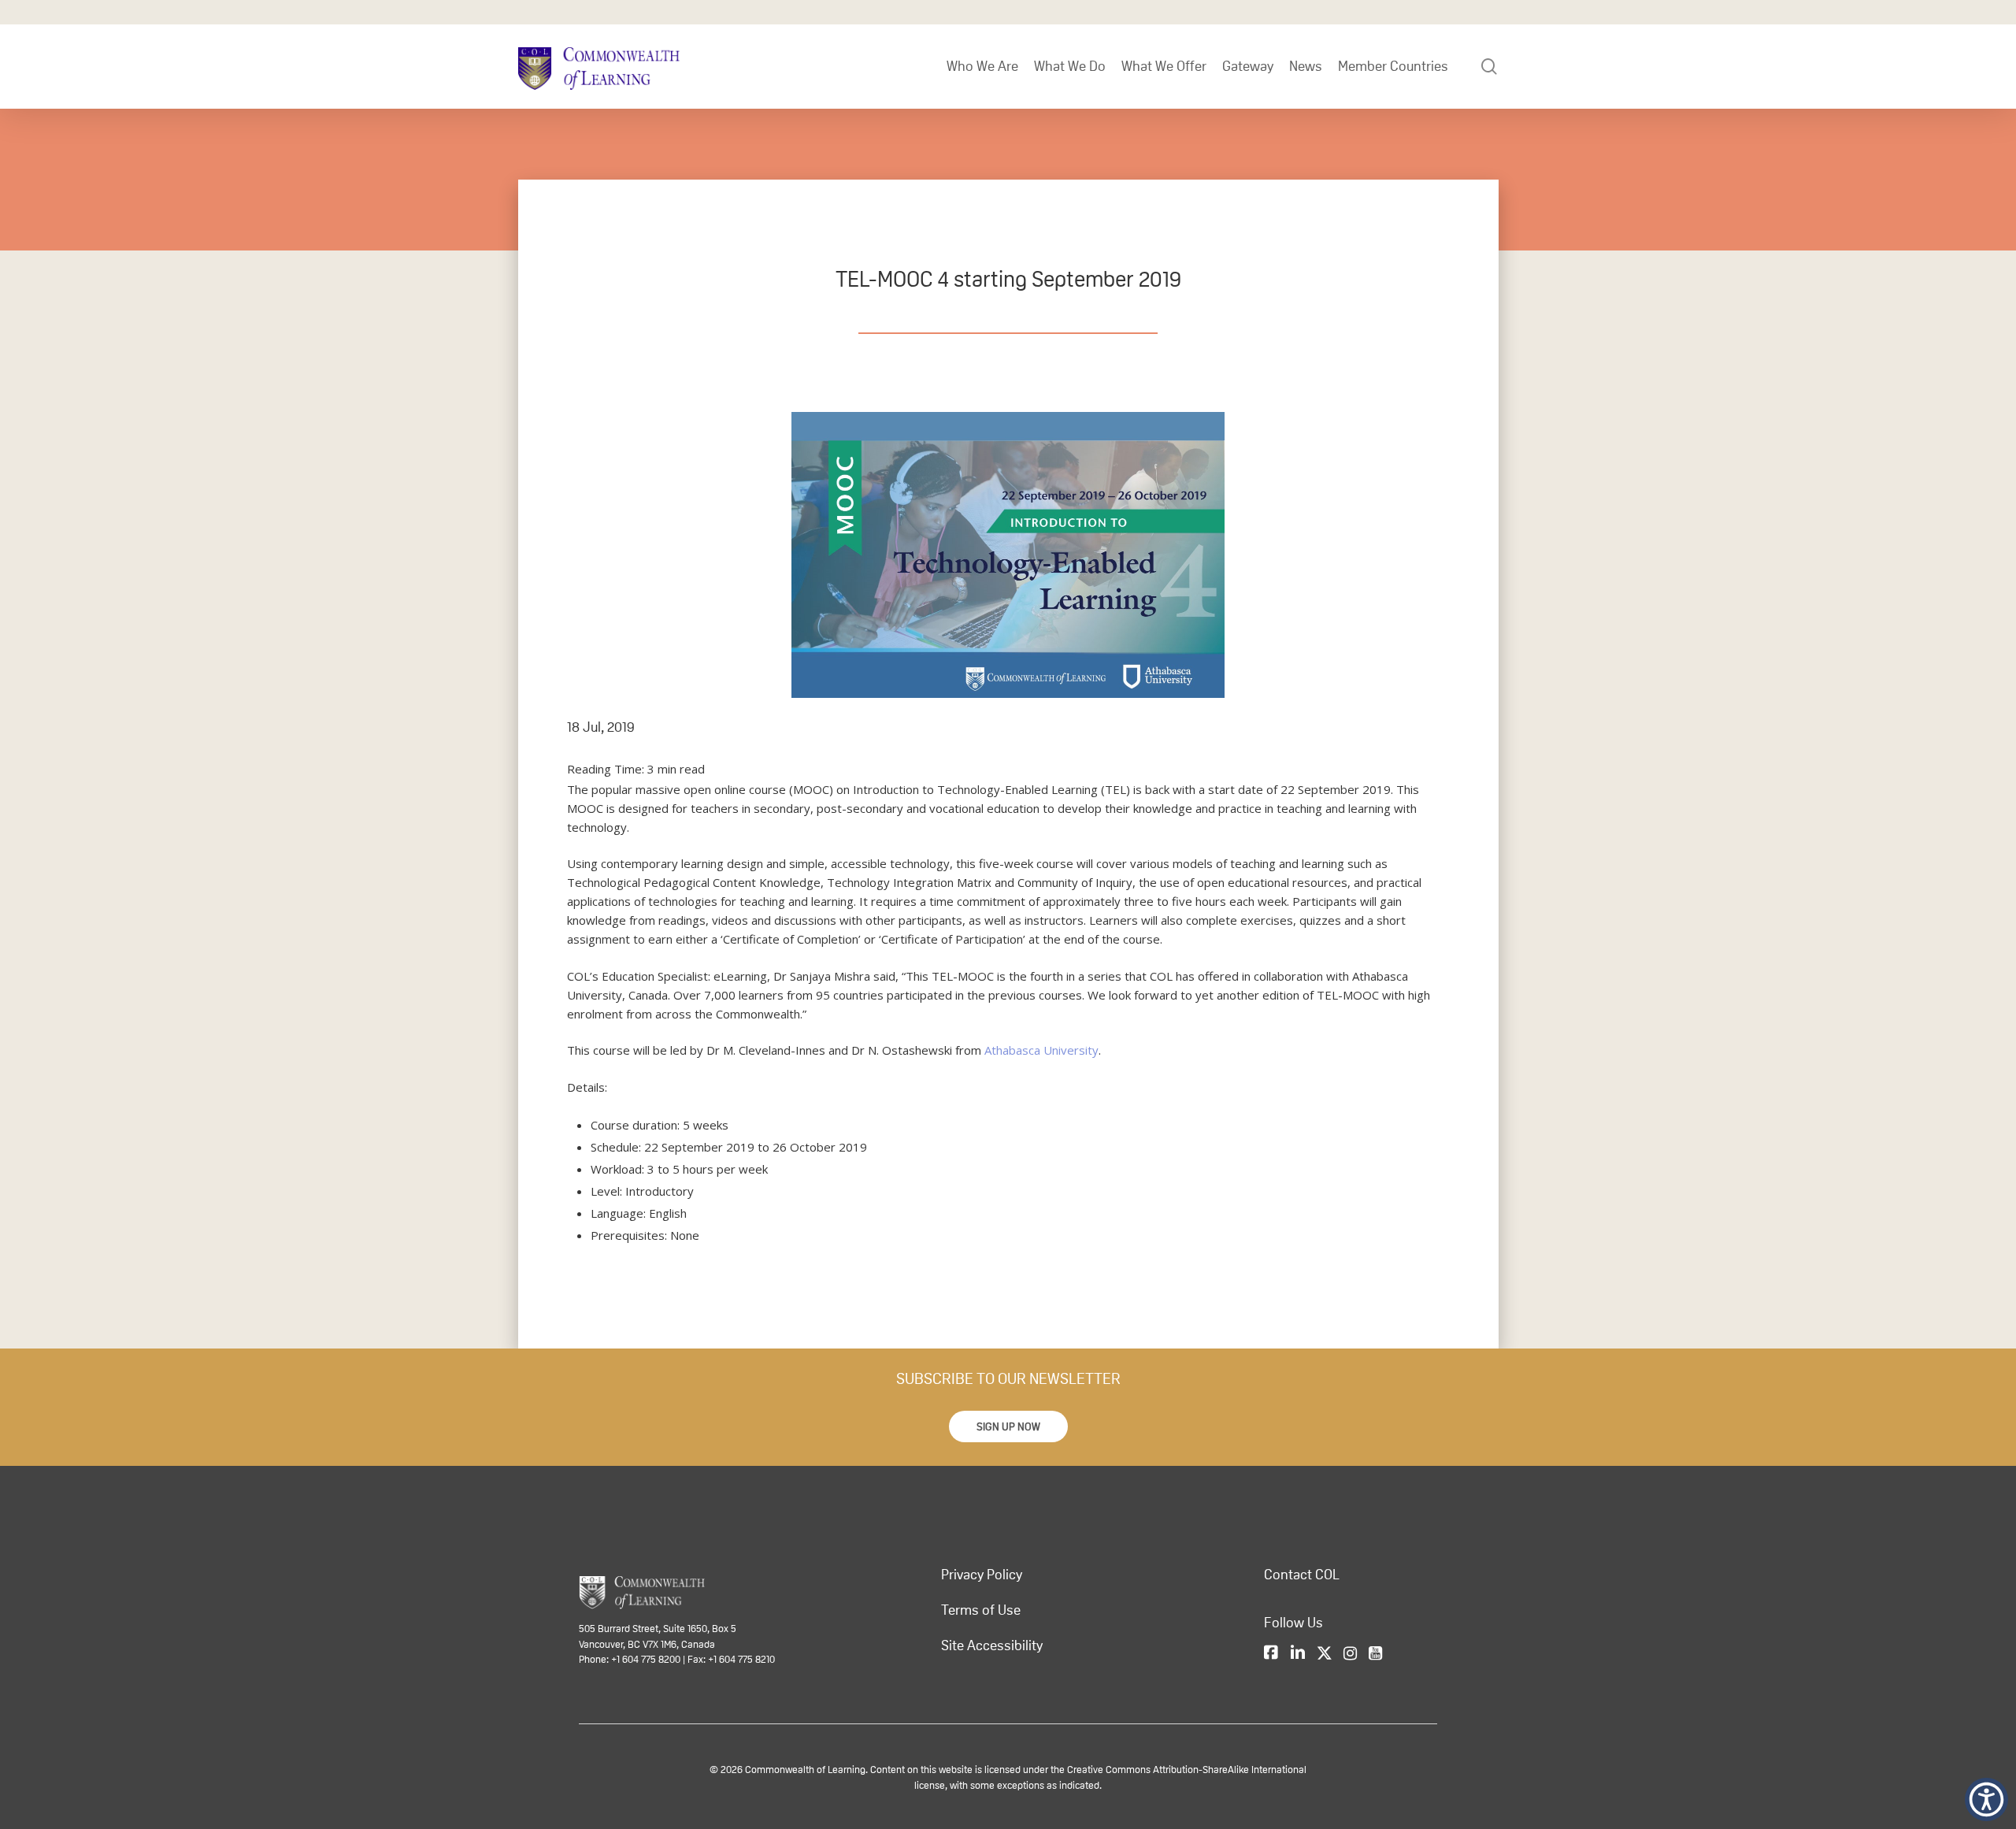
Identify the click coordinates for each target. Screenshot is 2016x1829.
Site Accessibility (992, 1645)
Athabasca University (1041, 1050)
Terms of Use (981, 1610)
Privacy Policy (982, 1575)
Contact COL (1302, 1575)
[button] (1008, 1426)
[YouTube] (1375, 1654)
